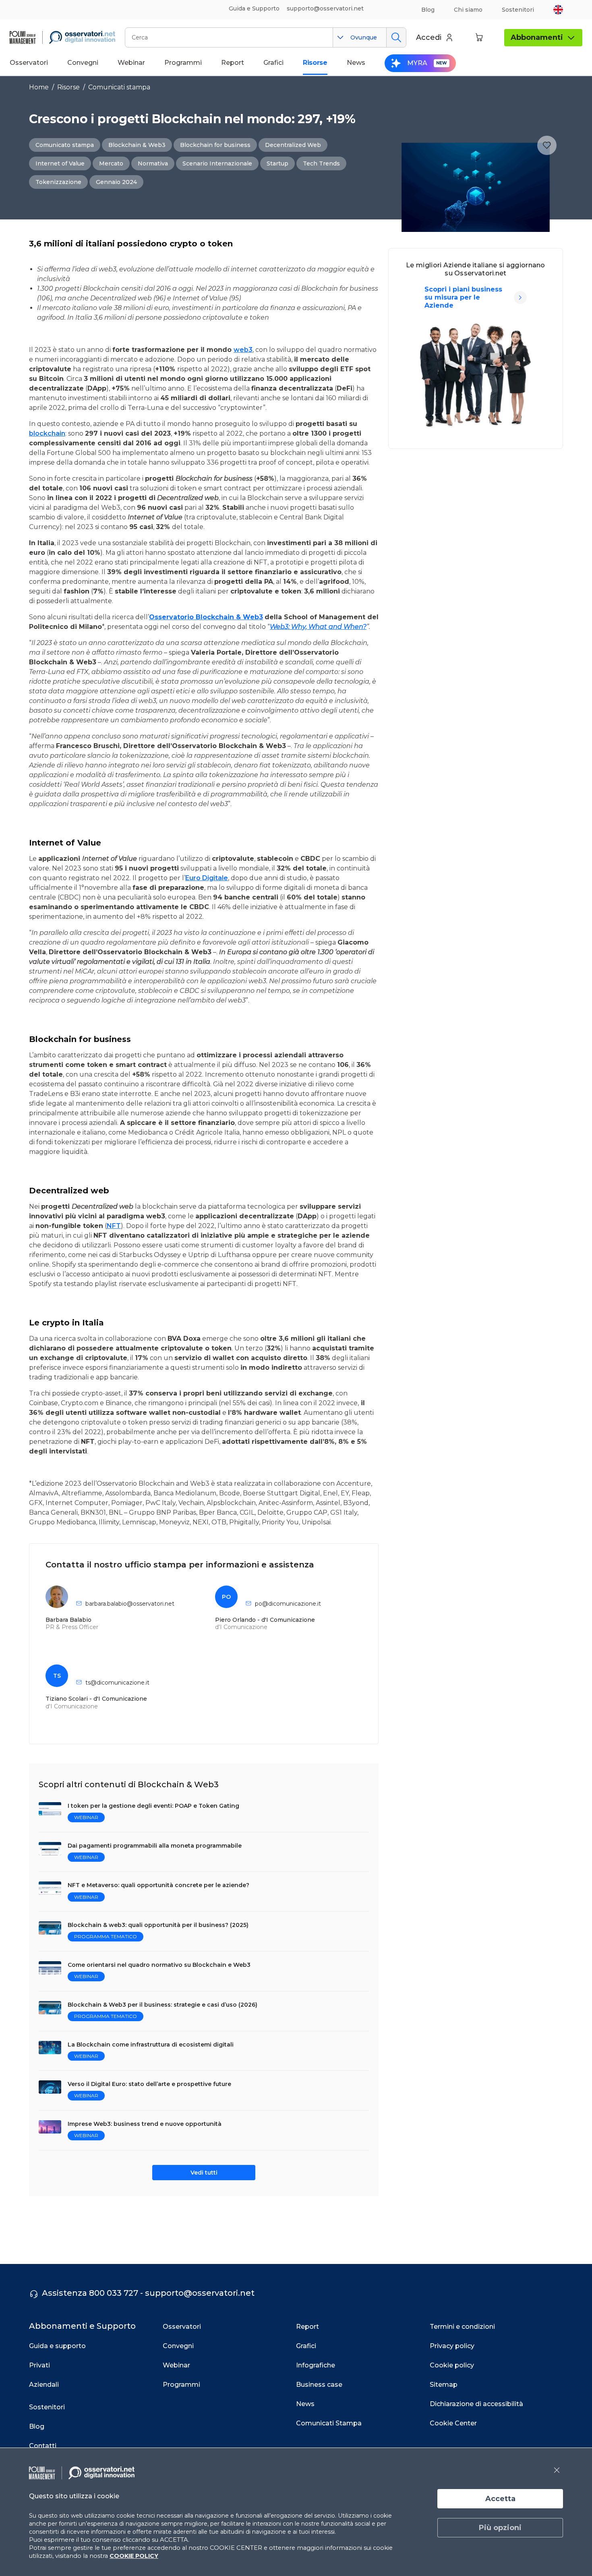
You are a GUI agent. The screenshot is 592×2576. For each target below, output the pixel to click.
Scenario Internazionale (217, 163)
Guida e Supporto (254, 8)
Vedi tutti (204, 2173)
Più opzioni (500, 2528)
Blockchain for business (215, 145)
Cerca (396, 37)
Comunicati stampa (119, 87)
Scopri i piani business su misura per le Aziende (463, 297)
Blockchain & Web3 (137, 145)
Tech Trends (321, 163)
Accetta (500, 2499)
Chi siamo (468, 10)
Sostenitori (518, 10)
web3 (243, 350)
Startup (277, 163)
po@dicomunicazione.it (288, 1604)
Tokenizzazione (58, 182)
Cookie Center (453, 2423)
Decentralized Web (293, 145)
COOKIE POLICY (134, 2556)
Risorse (68, 87)
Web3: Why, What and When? (318, 627)
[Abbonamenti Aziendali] (520, 298)
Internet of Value (60, 163)
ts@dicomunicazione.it (117, 1683)
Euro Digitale (207, 878)
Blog (428, 10)
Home (39, 87)
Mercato (111, 163)
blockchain (47, 433)
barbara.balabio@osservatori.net (130, 1604)
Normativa (153, 163)
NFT (114, 1226)
